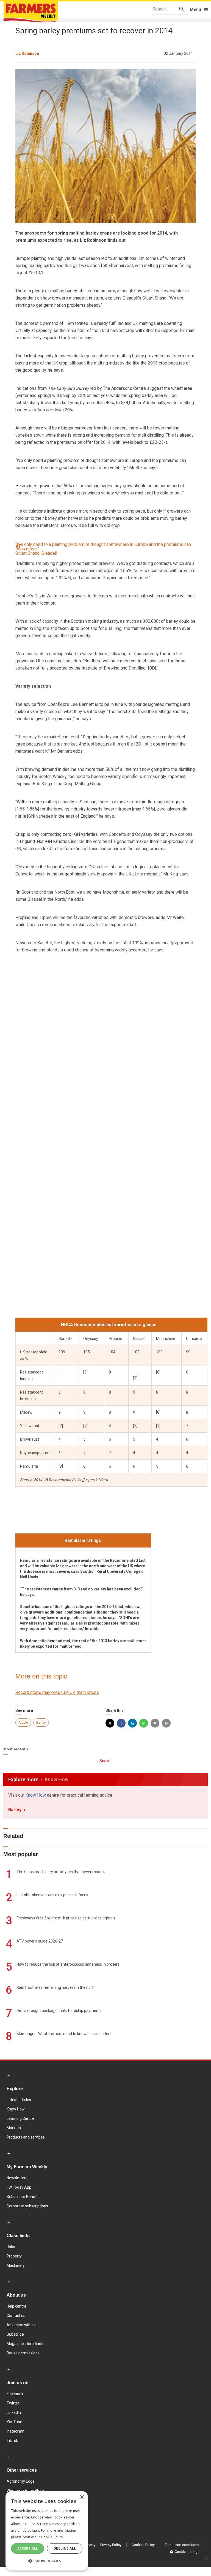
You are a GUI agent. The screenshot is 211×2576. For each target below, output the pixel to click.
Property (14, 2256)
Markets (14, 2128)
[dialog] (47, 2531)
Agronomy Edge (21, 2481)
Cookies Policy (143, 2545)
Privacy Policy (111, 2545)
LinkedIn (14, 2412)
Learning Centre (20, 2118)
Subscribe (15, 2334)
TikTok (12, 2441)
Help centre (16, 2306)
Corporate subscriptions (27, 2206)
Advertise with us (22, 2325)
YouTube (14, 2422)
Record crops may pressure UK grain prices (57, 1692)
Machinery (16, 2265)
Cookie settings (187, 2552)
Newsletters (17, 2178)
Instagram (16, 2431)
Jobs (11, 2247)
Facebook (15, 2394)
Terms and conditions (182, 2545)
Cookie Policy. (52, 2537)
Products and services (26, 2137)
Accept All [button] (28, 2548)
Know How (36, 1795)
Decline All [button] (65, 2548)
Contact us (16, 2316)
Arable (23, 1723)
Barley (41, 1723)
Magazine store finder (26, 2344)
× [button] (82, 2497)
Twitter (13, 2403)
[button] (47, 2561)
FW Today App (19, 2187)
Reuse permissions (23, 2353)
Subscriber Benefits (24, 2197)
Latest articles (19, 2100)
